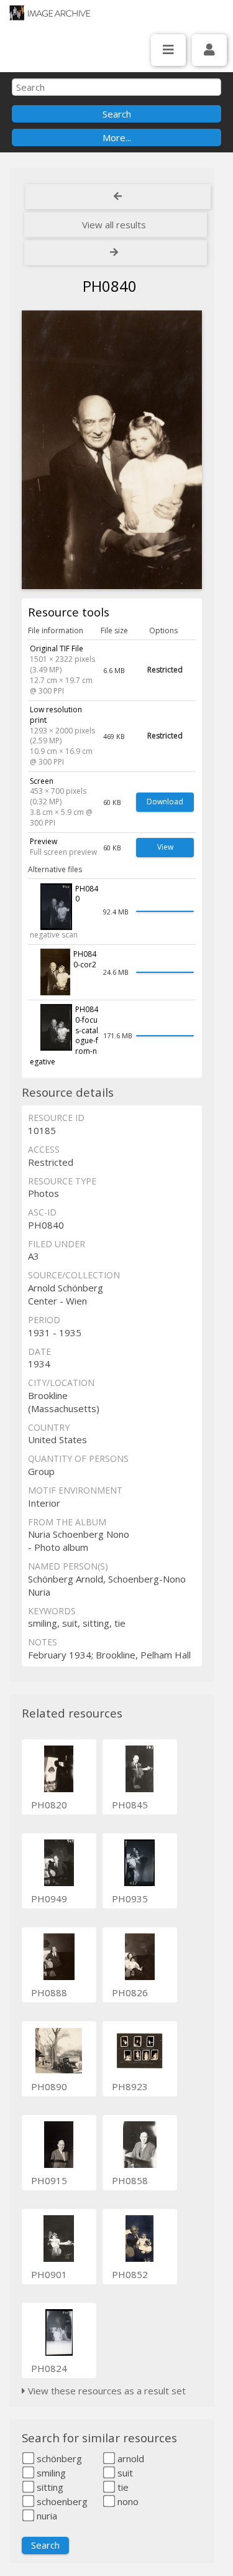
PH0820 (49, 1805)
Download (165, 802)
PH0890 (49, 2086)
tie (122, 2487)
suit (124, 2473)
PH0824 (49, 2368)
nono (127, 2501)
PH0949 (49, 1899)
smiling (50, 2473)
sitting (49, 2487)
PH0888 (49, 1992)
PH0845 (130, 1805)
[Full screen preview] (112, 450)
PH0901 (49, 2274)
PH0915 (49, 2180)
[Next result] (116, 253)
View (165, 847)
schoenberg (61, 2501)
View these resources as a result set (106, 2391)
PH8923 (130, 2086)
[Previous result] (118, 197)
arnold (130, 2458)
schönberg (58, 2458)
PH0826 (130, 1992)
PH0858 (130, 2180)
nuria (46, 2516)
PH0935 (130, 1899)
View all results (114, 225)
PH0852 (130, 2274)
